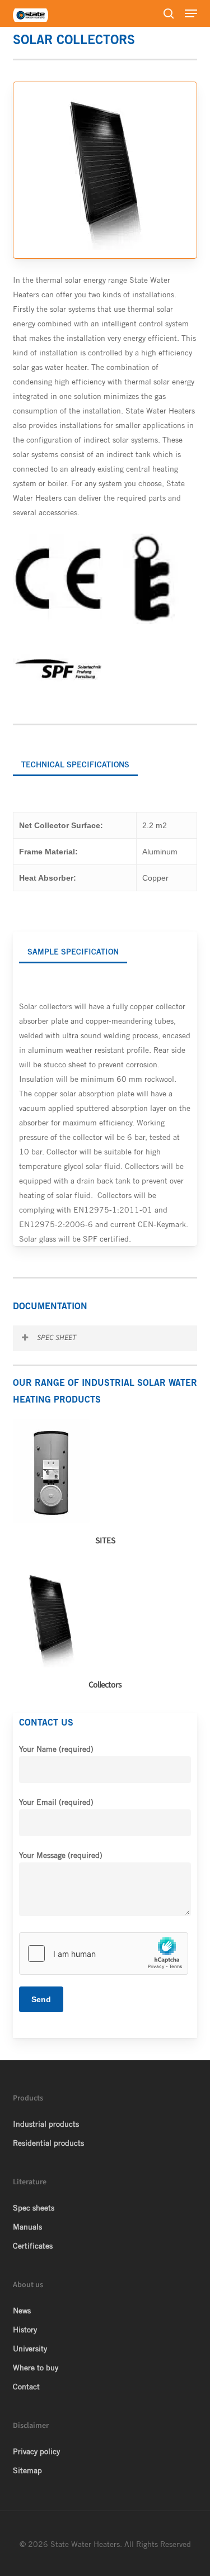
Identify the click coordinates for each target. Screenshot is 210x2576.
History (25, 2330)
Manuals (27, 2227)
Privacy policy (36, 2451)
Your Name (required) (56, 1749)
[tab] (75, 760)
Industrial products (46, 2124)
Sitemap (27, 2470)
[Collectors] (108, 1630)
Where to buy (36, 2368)
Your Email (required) (56, 1802)
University (30, 2349)
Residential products (48, 2143)
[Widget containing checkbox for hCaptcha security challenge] (104, 1954)
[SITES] (108, 1486)
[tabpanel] (105, 852)
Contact (26, 2387)
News (22, 2311)
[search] (169, 13)
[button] (191, 13)
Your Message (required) (61, 1855)
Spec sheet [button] (57, 1338)
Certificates (33, 2246)
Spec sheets (34, 2208)
